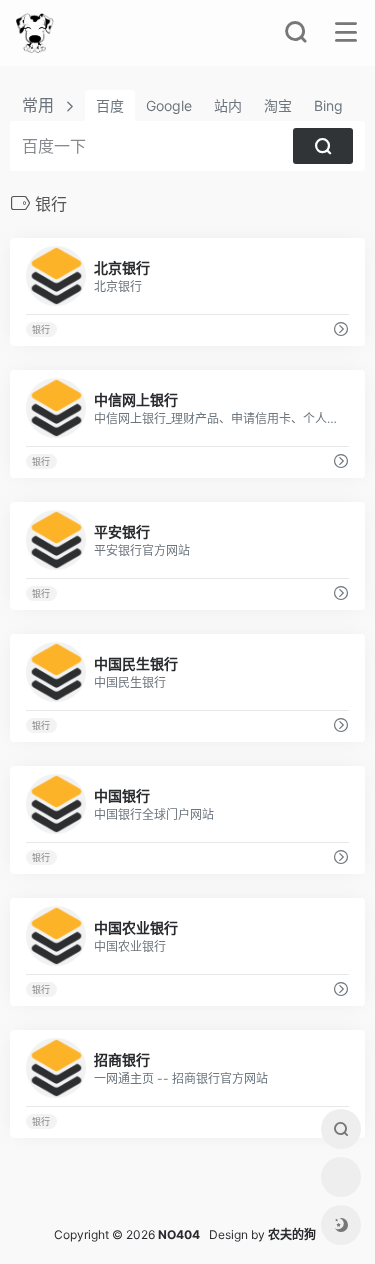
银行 (41, 329)
